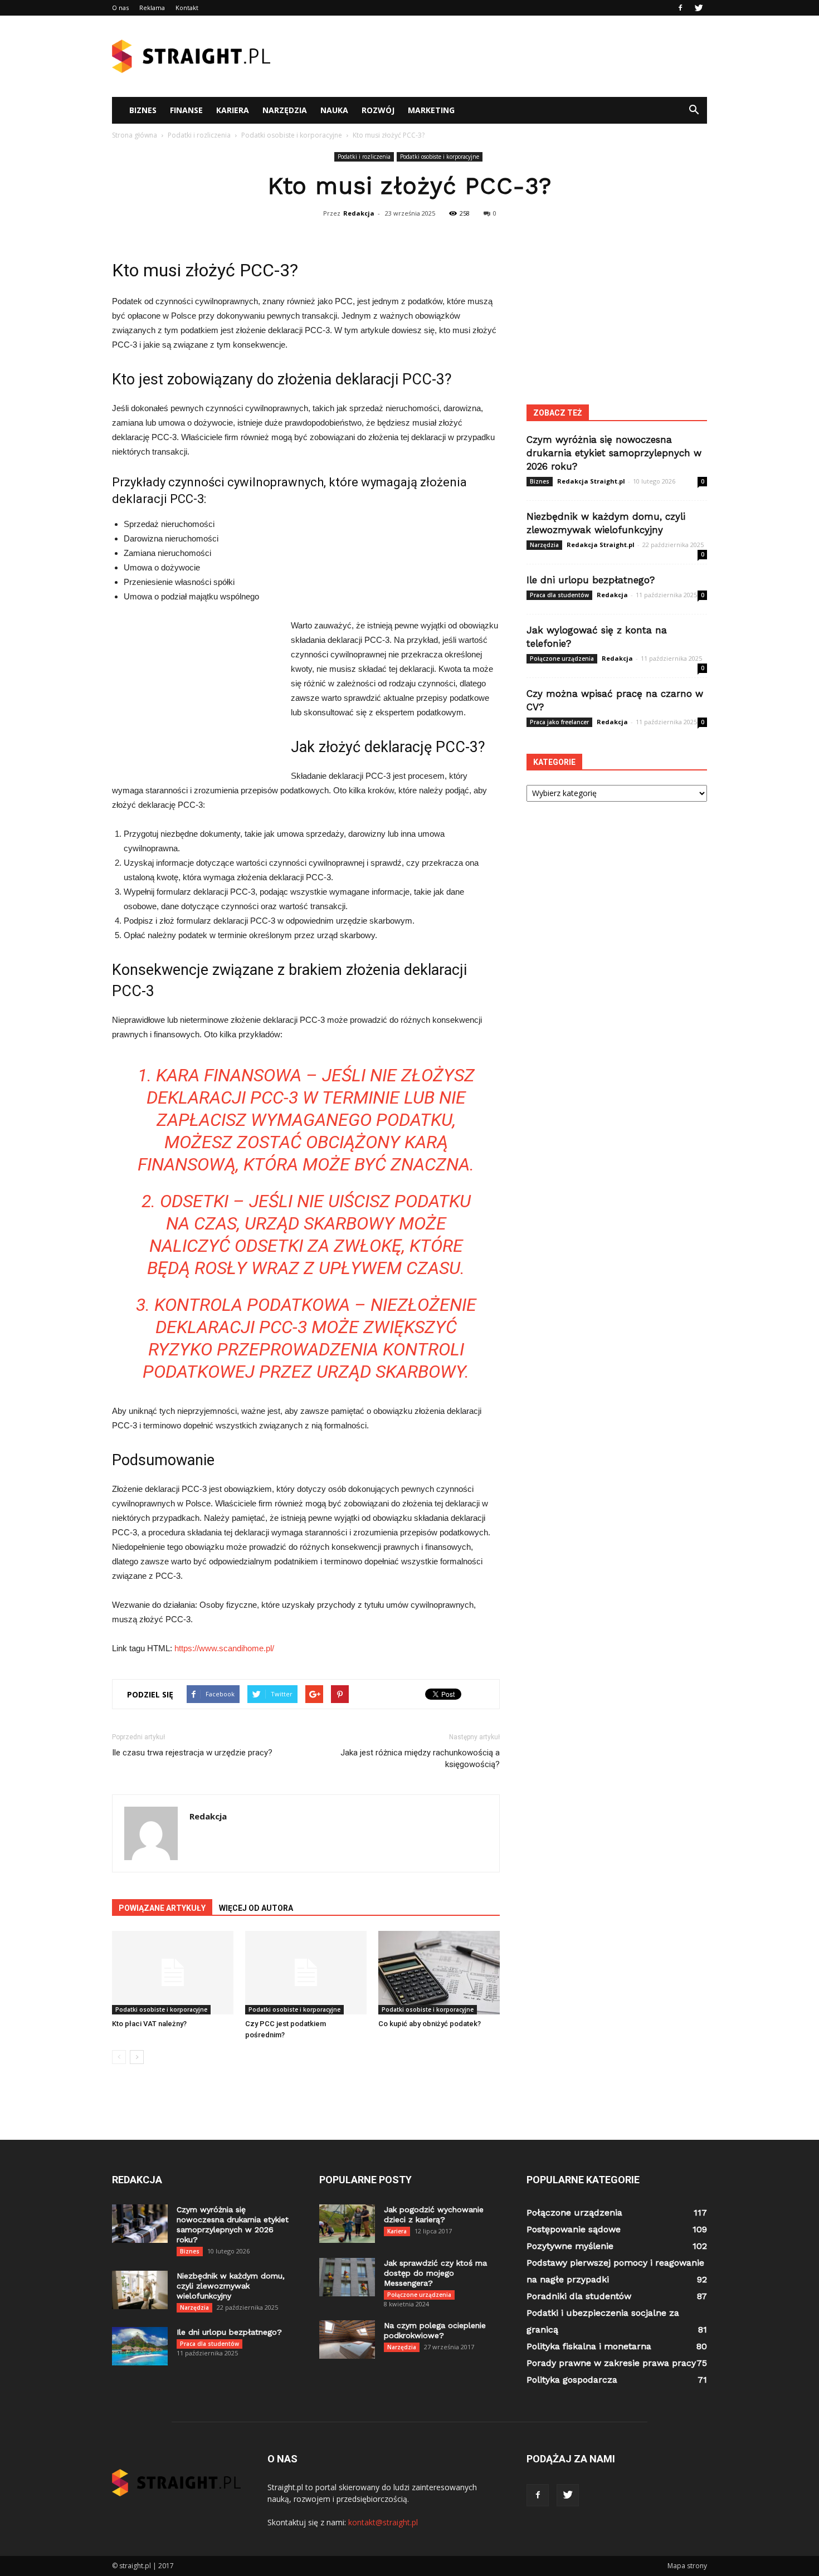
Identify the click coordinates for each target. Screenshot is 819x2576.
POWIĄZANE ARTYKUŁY (162, 1908)
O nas (120, 8)
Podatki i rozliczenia (364, 157)
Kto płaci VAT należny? (149, 2024)
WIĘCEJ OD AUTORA (256, 1908)
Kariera (233, 110)
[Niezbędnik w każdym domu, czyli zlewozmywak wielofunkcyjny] (140, 2290)
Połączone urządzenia (562, 658)
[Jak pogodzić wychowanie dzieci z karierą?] (347, 2224)
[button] (694, 110)
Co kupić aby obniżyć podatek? (430, 2024)
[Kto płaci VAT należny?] (173, 1973)
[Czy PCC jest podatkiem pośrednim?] (306, 1973)
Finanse (186, 110)
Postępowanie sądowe (574, 2229)
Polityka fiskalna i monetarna (589, 2346)
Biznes (143, 110)
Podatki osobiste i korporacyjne (440, 157)
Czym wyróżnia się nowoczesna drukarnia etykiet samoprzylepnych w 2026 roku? (614, 453)
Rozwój (378, 110)
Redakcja (359, 213)
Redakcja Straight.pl (591, 481)
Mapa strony (687, 2566)
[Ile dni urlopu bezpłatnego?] (140, 2346)
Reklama (152, 8)
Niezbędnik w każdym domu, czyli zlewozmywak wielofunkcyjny (231, 2286)
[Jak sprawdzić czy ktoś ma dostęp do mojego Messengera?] (347, 2277)
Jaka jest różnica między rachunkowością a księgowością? (420, 1758)
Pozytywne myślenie (570, 2246)
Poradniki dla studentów (579, 2296)
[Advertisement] (504, 56)
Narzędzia (285, 110)
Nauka (334, 110)
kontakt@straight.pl (383, 2522)
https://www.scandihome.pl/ (224, 1648)
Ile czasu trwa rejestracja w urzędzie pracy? (192, 1753)
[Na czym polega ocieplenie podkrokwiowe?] (347, 2340)
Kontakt (187, 8)
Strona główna (135, 135)
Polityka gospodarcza (572, 2380)
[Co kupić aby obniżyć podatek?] (439, 1973)
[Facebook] (680, 8)
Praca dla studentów (559, 595)
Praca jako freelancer (559, 722)
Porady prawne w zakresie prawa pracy (611, 2363)
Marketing (431, 110)
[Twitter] (699, 8)
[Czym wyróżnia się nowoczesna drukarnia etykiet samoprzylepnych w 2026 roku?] (140, 2224)
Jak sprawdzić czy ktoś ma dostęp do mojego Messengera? (435, 2273)
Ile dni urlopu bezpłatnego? (591, 580)
